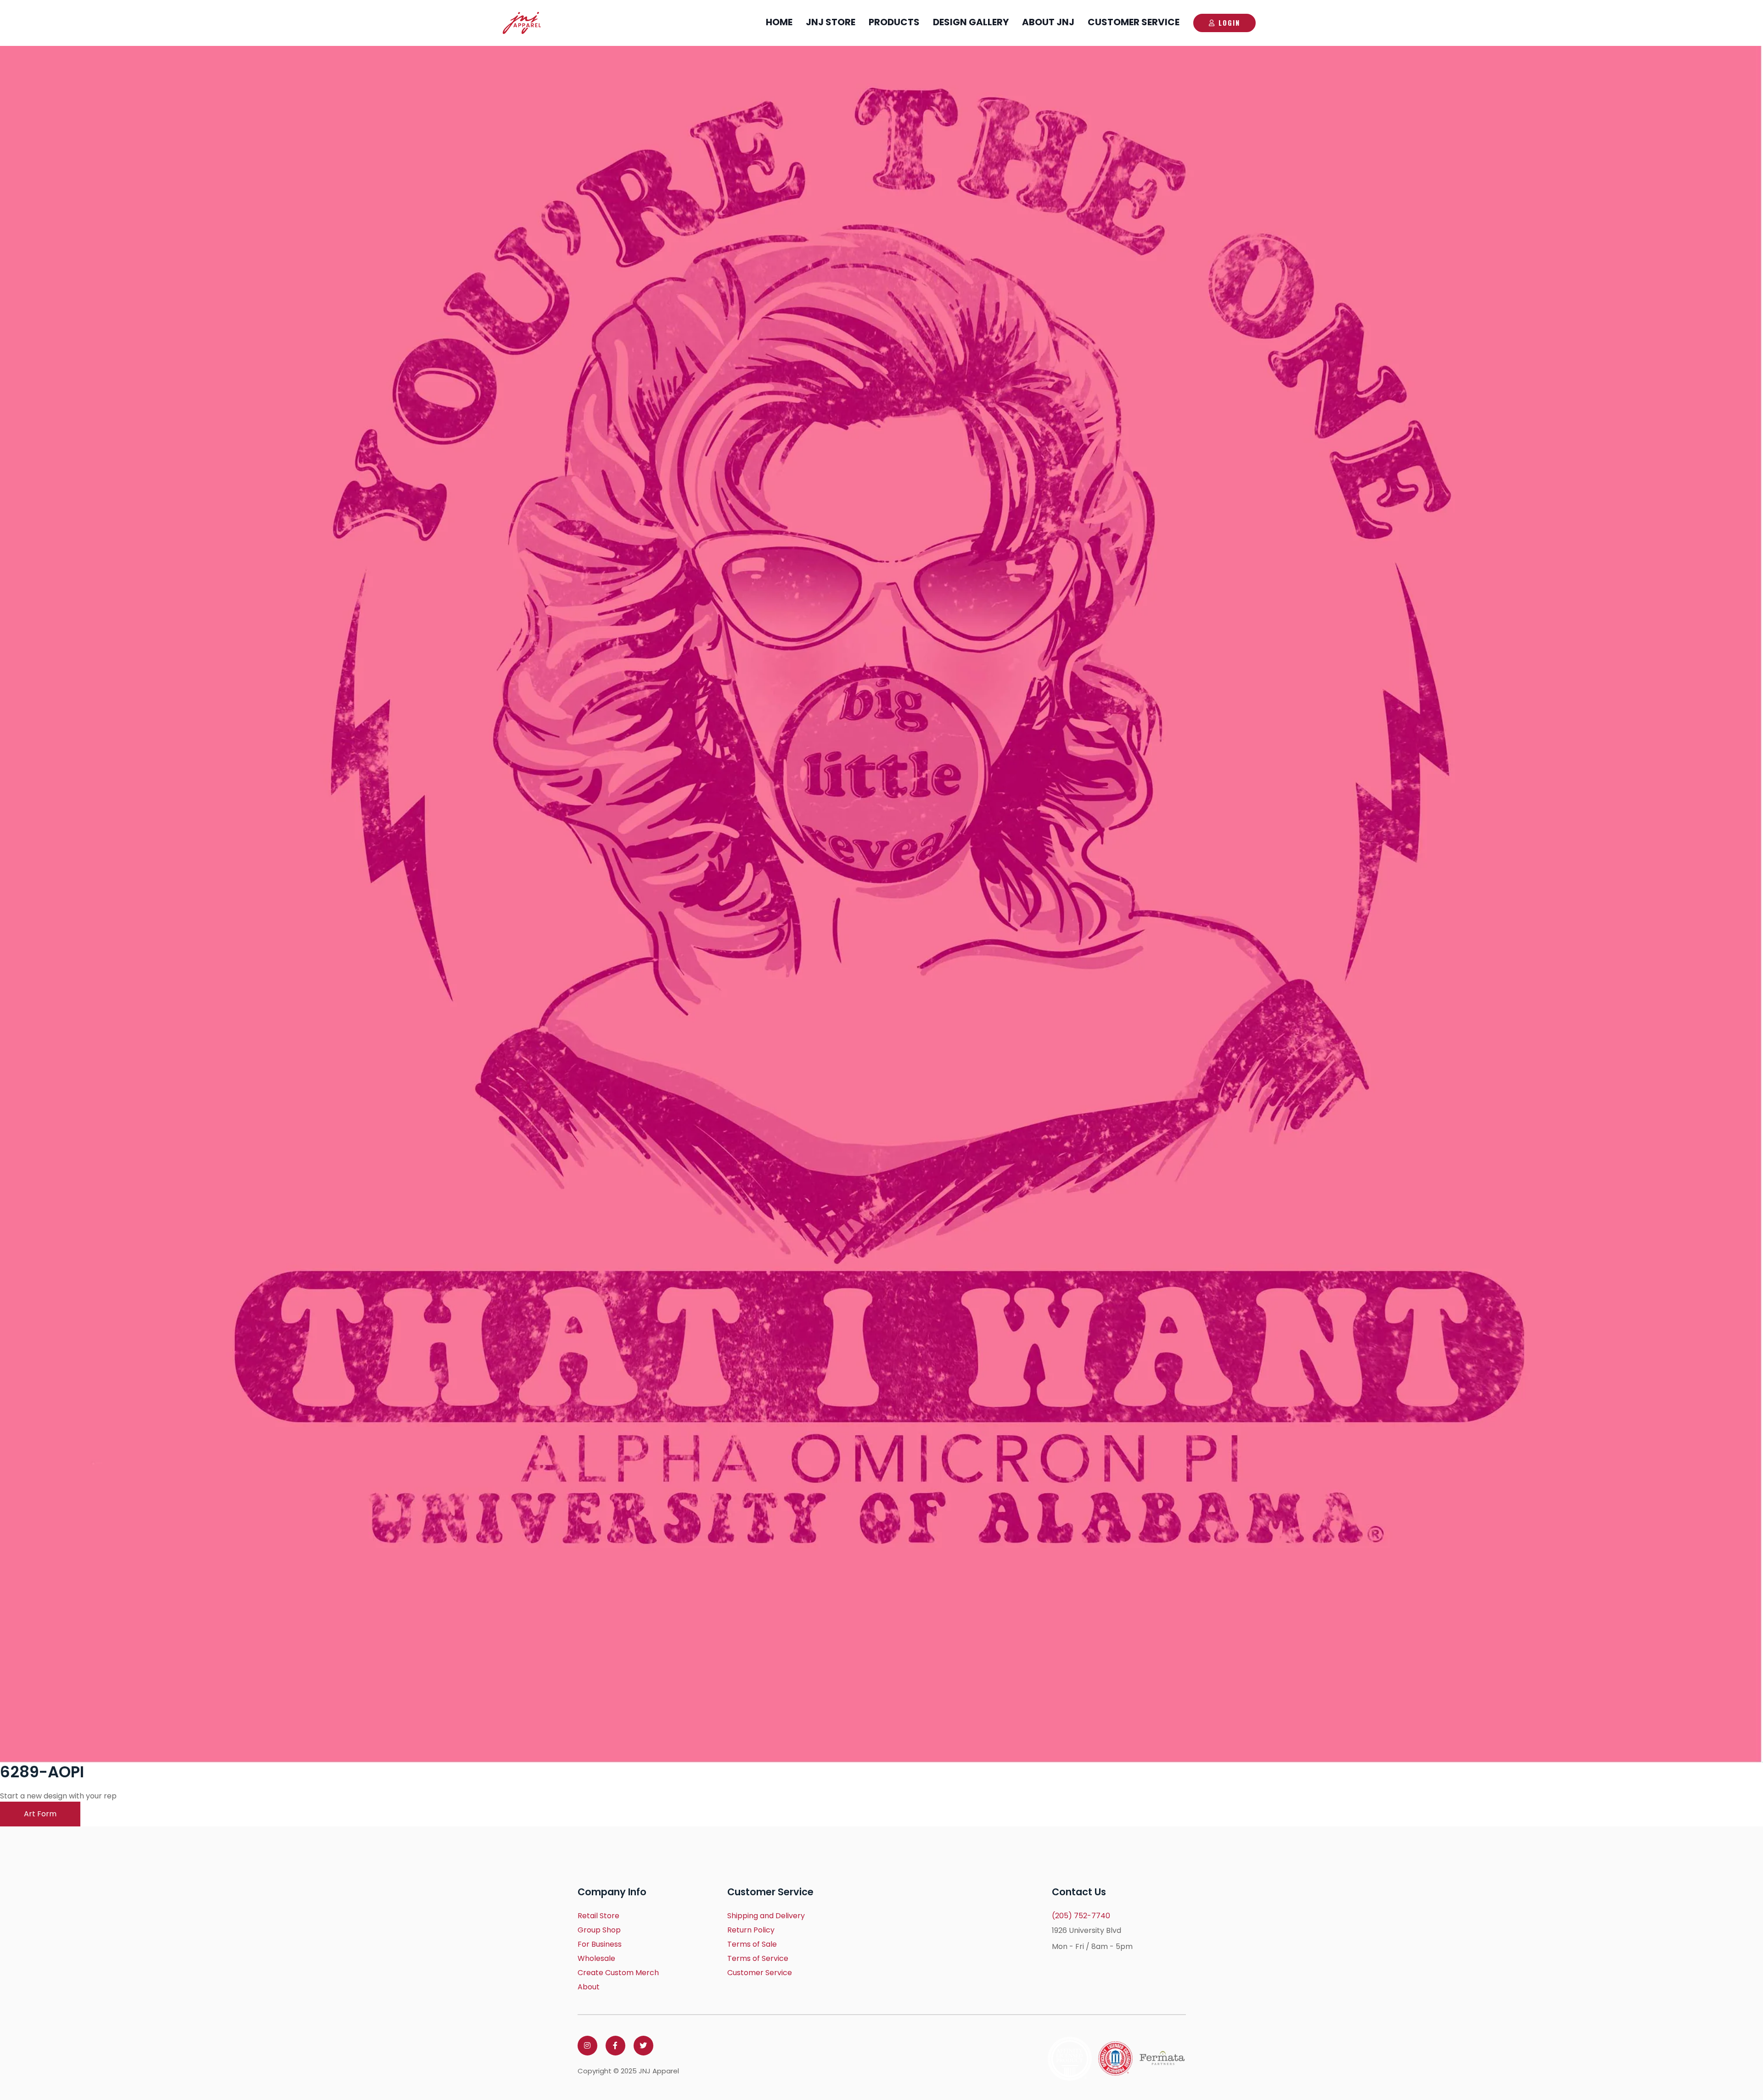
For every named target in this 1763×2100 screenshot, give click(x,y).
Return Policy (751, 1930)
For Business (600, 1944)
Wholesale (596, 1958)
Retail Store (598, 1916)
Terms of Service (758, 1958)
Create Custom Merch (618, 1973)
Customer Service (1134, 22)
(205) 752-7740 (1081, 1916)
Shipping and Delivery (766, 1916)
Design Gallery (971, 22)
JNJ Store (831, 22)
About (589, 1987)
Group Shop (599, 1930)
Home (779, 22)
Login (1229, 22)
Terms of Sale (752, 1944)
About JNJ (1048, 22)
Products (894, 22)
